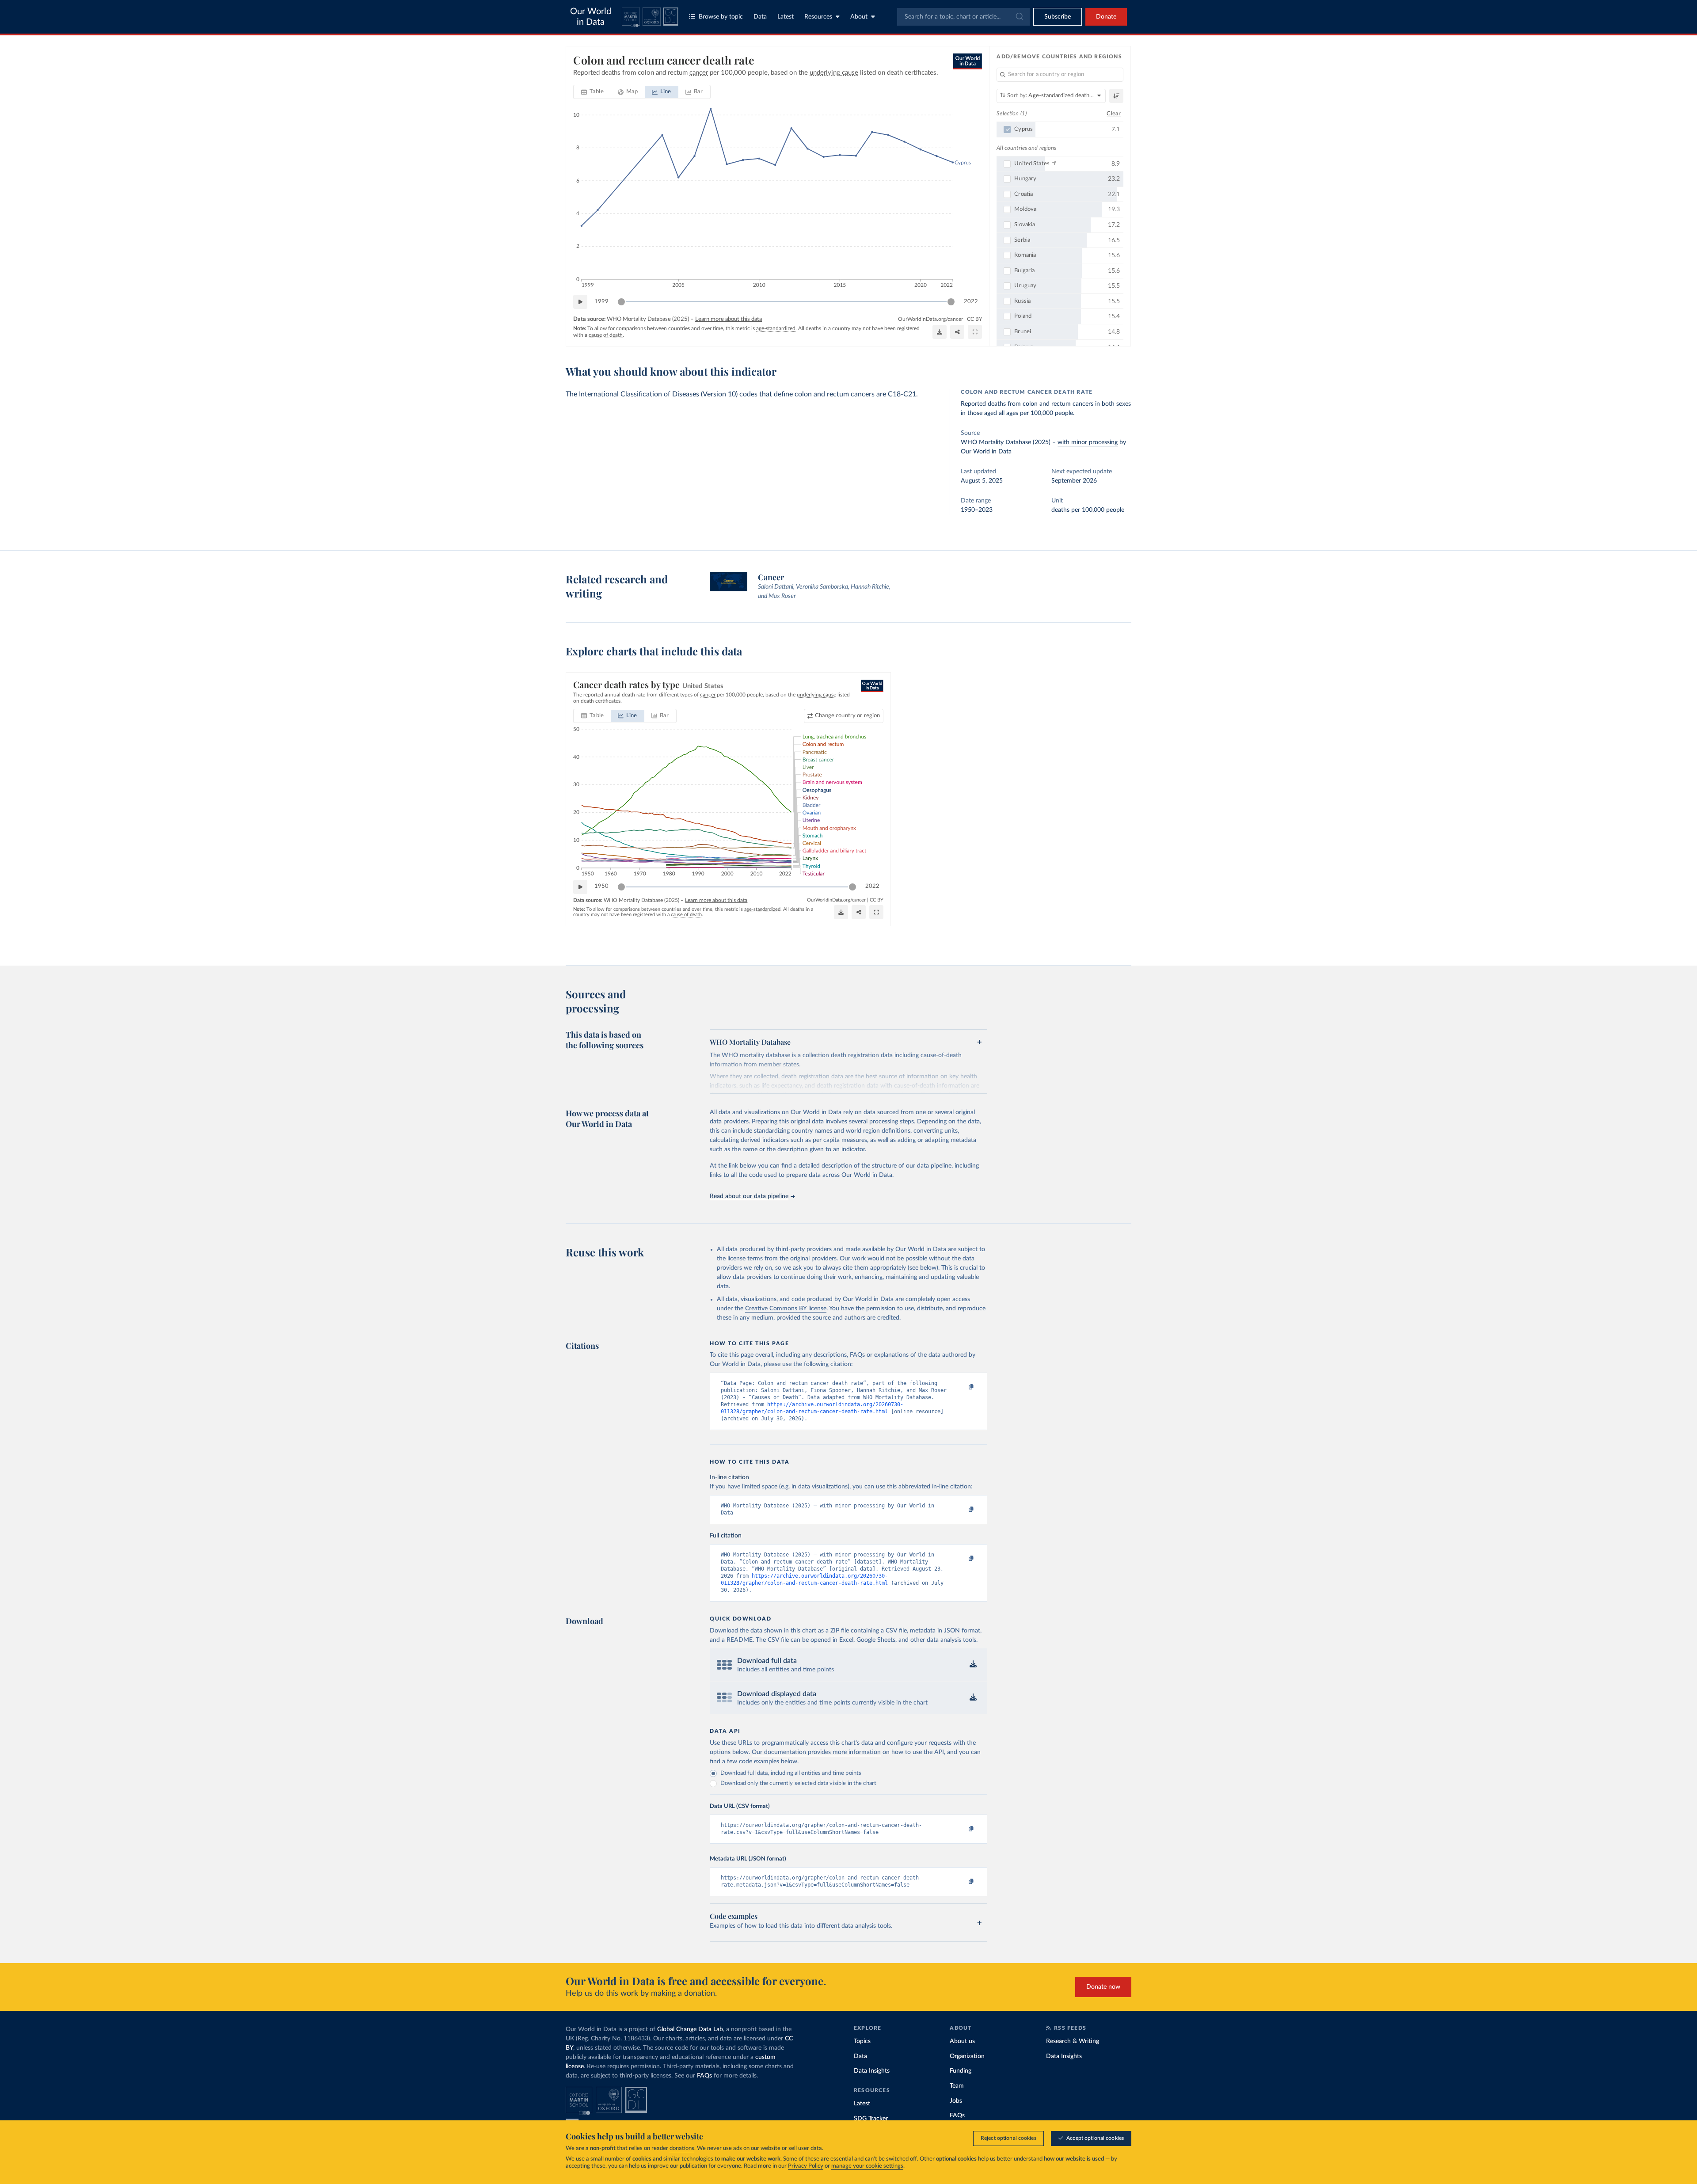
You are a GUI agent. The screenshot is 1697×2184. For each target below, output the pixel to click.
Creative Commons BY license (786, 1309)
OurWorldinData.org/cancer (930, 319)
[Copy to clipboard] (962, 1387)
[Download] (940, 332)
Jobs (956, 2101)
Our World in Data (591, 17)
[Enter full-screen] (975, 332)
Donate (1106, 17)
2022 (971, 302)
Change (847, 716)
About (859, 17)
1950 (601, 886)
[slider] (621, 302)
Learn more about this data (729, 319)
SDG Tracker (871, 2119)
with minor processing (1088, 442)
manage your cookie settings (867, 2166)
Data (760, 17)
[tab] (592, 92)
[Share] (957, 332)
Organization (967, 2056)
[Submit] (1019, 17)
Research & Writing (1073, 2041)
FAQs (704, 2076)
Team (957, 2086)
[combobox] (963, 17)
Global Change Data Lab (690, 2029)
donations (682, 2148)
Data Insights (872, 2071)
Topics (862, 2041)
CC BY (974, 319)
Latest (786, 17)
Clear (1114, 114)
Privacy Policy (806, 2166)
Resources (818, 17)
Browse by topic (721, 17)
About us (962, 2041)
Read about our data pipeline (749, 1196)
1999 (601, 302)
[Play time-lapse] (580, 302)
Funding (961, 2071)
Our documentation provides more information (816, 1752)
